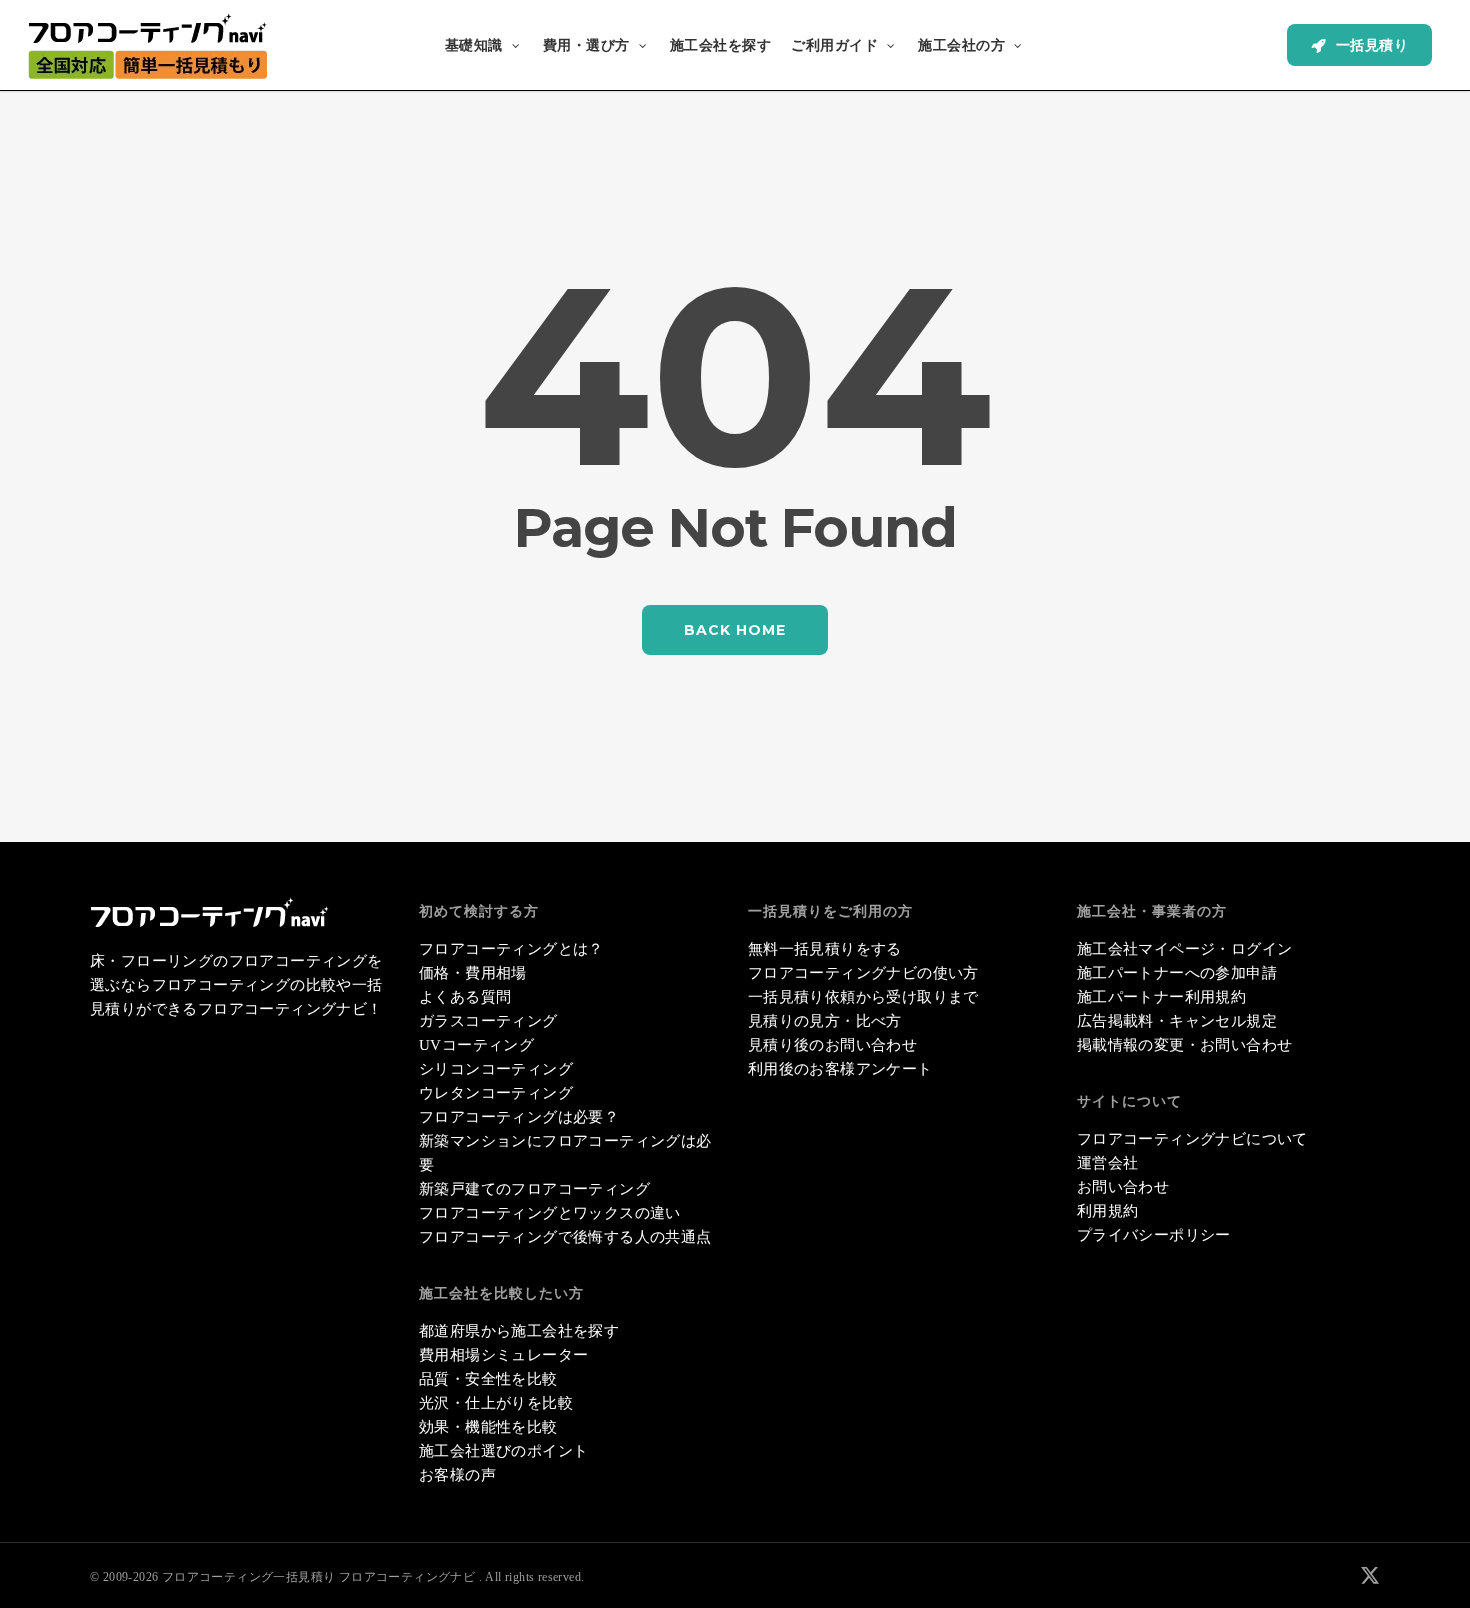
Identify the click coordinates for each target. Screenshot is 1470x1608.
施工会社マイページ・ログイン (1185, 949)
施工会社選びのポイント (503, 1451)
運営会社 (1108, 1163)
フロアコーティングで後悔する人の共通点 (565, 1237)
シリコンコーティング (496, 1069)
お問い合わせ (1123, 1187)
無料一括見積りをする (825, 949)
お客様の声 (457, 1475)
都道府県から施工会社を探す (519, 1331)
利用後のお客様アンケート (840, 1069)
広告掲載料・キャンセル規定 (1177, 1021)
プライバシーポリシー (1154, 1235)
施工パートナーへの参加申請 (1177, 973)
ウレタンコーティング (496, 1093)
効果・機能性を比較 (488, 1427)
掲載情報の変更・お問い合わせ (1185, 1045)
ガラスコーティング (488, 1021)
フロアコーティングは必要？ (519, 1117)
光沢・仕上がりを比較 (496, 1403)
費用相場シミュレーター (503, 1355)
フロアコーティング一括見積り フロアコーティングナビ (318, 1577)
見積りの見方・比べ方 (825, 1021)
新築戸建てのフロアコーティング (534, 1189)
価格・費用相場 (473, 973)
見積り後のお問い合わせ (832, 1045)
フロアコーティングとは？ (511, 949)
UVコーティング (476, 1045)
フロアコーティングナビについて (1192, 1139)
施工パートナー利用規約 (1161, 997)
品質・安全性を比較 (488, 1379)
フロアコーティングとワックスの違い (550, 1213)
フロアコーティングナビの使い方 (863, 973)
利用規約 (1108, 1211)
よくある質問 (465, 997)
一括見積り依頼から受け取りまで (863, 997)
